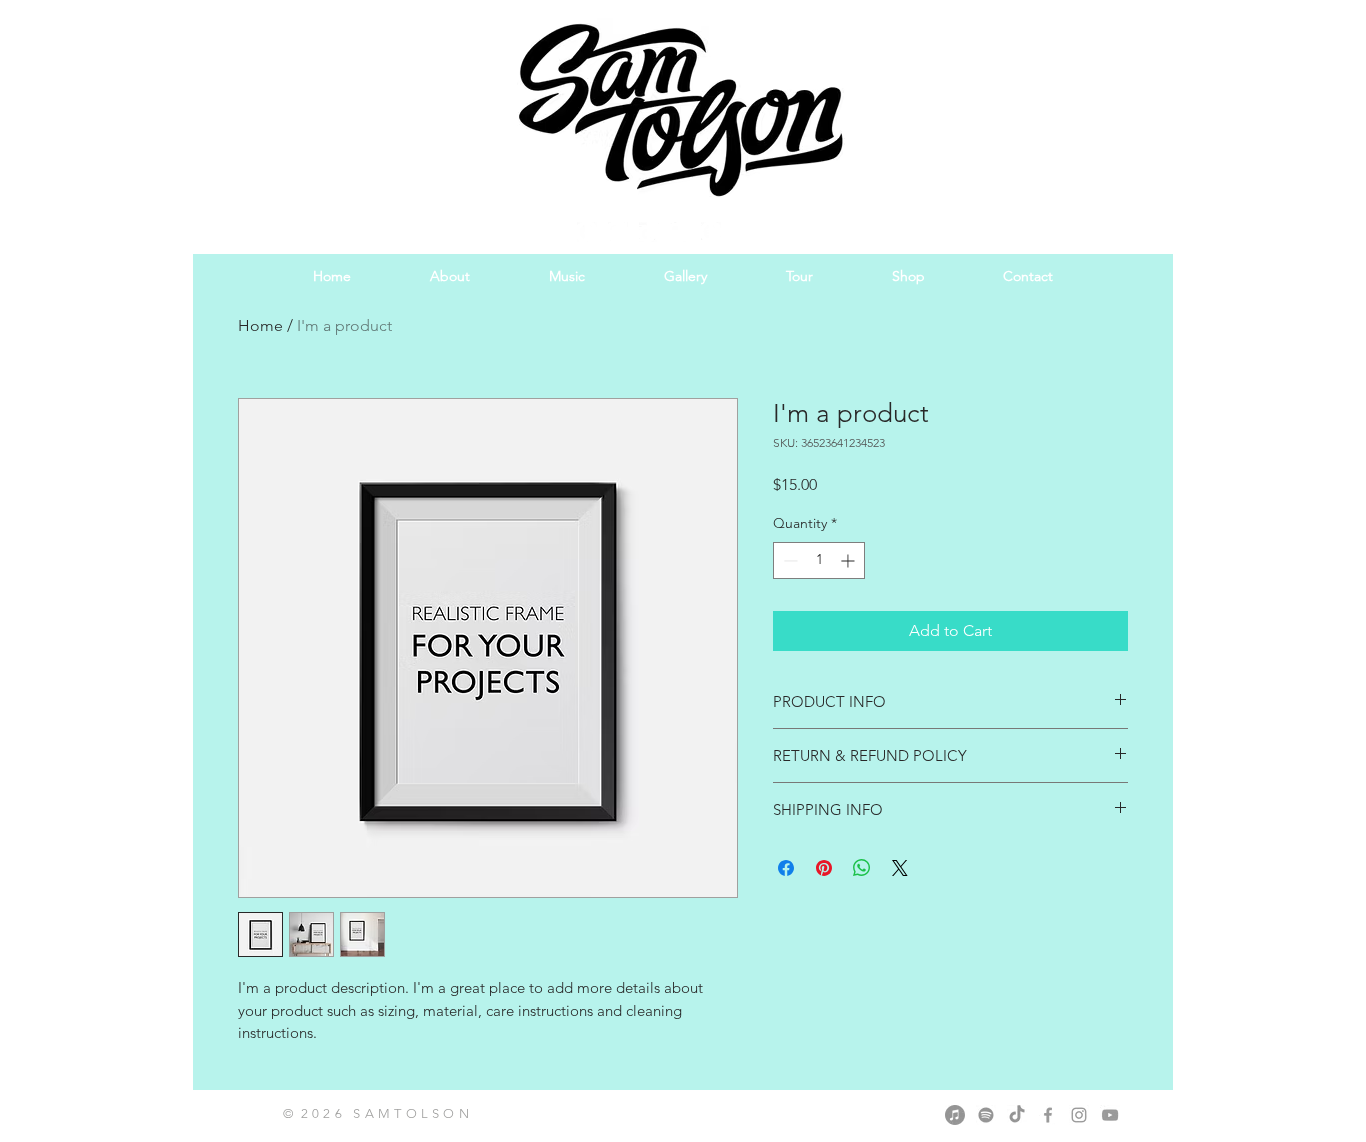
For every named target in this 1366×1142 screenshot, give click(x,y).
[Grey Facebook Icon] (1048, 1115)
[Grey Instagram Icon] (1079, 1115)
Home (260, 325)
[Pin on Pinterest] (824, 868)
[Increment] (849, 560)
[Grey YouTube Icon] (1110, 1115)
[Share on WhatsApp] (862, 868)
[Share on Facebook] (786, 868)
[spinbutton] (819, 560)
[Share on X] (900, 868)
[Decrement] (788, 560)
